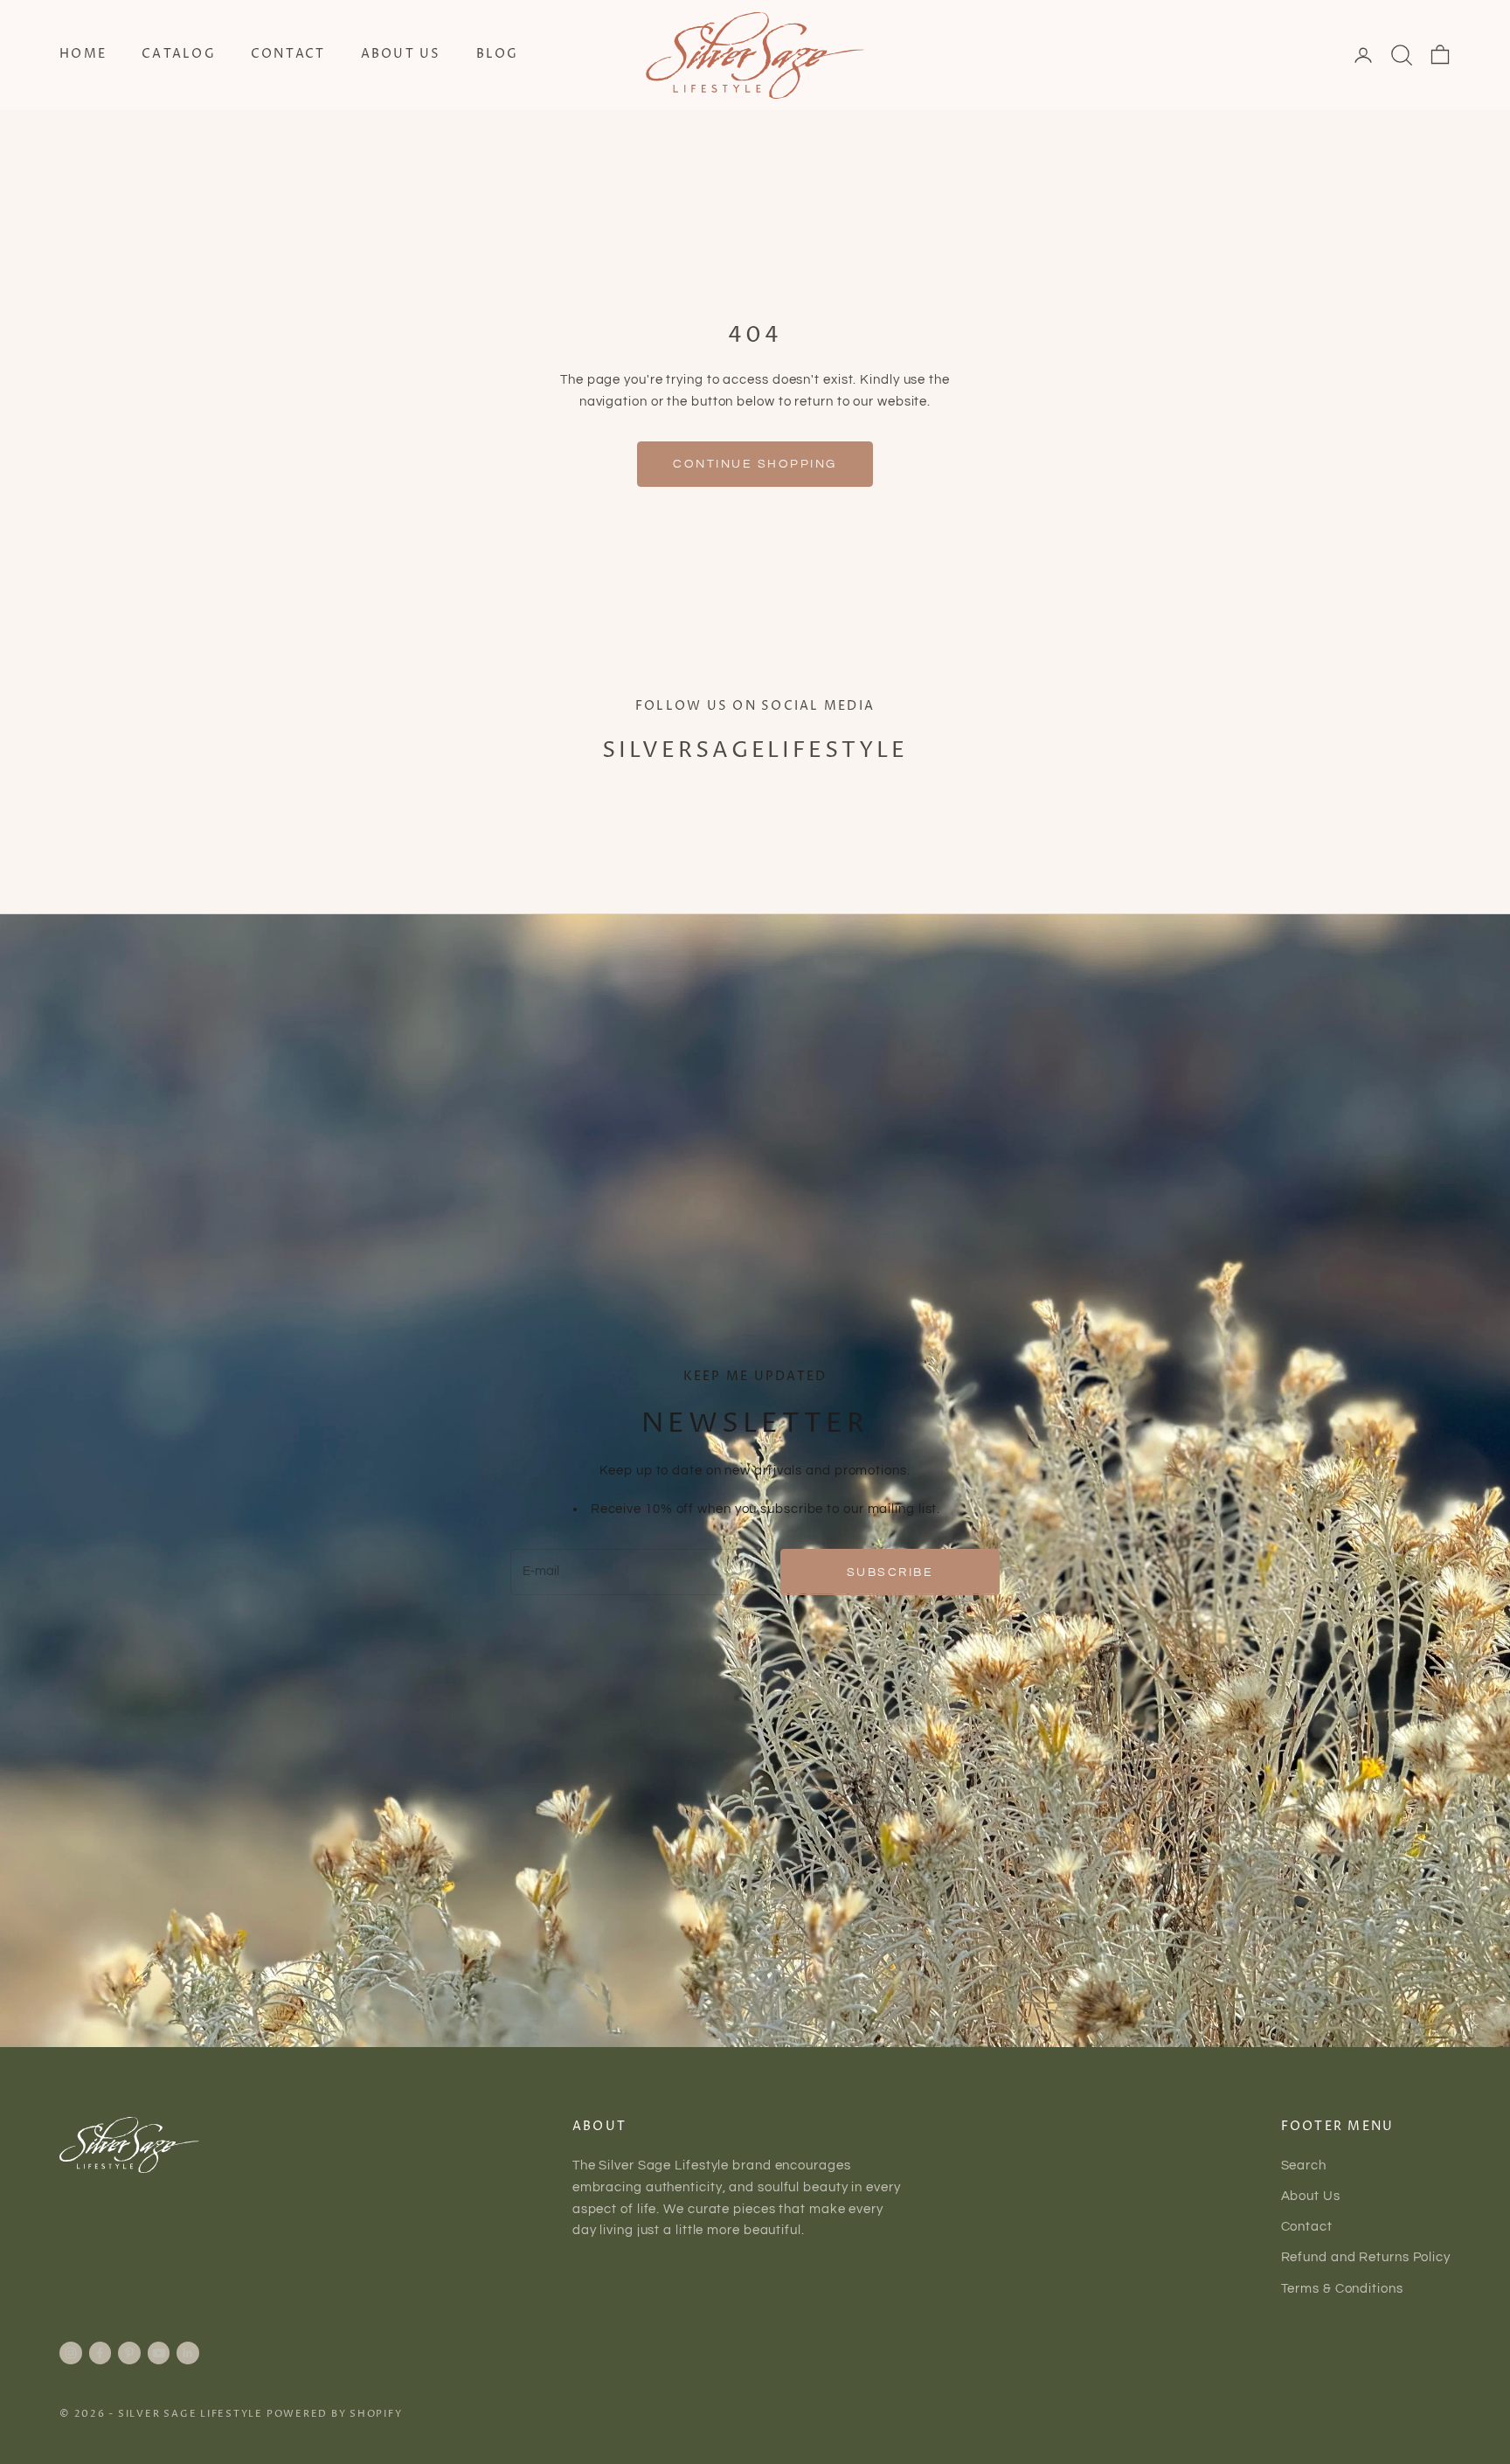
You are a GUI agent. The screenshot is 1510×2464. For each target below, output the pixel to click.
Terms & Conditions (1342, 2289)
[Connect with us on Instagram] (71, 2353)
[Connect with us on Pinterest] (129, 2353)
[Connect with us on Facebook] (100, 2353)
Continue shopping (755, 464)
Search (1304, 2166)
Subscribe (890, 1572)
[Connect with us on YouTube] (159, 2353)
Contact (288, 54)
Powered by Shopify (335, 2414)
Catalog (179, 54)
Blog (498, 54)
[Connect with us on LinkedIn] (188, 2353)
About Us (401, 54)
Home (83, 54)
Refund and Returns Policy (1366, 2257)
